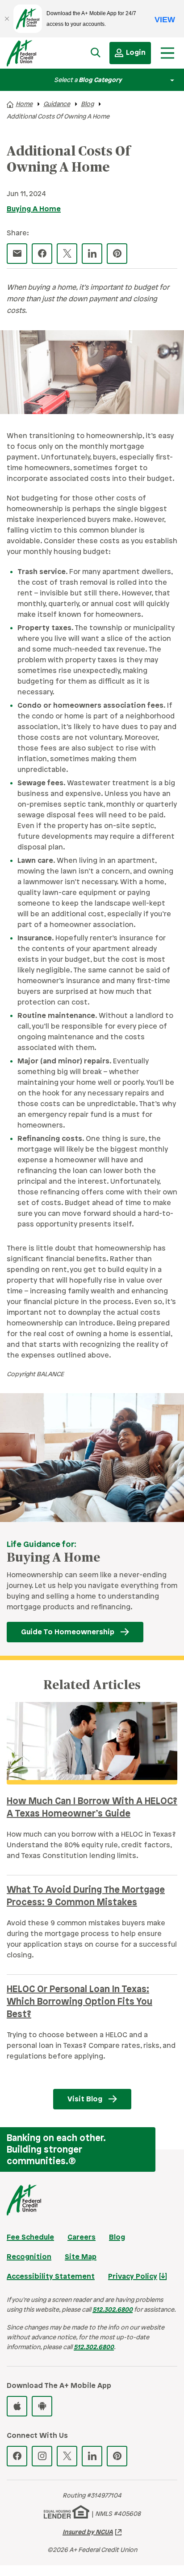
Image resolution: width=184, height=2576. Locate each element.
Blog (87, 105)
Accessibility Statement (51, 2277)
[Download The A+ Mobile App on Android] (42, 2406)
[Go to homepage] (33, 55)
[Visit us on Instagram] (42, 2456)
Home (24, 105)
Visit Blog (85, 2099)
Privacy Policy (133, 2277)
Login (136, 53)
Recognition (29, 2257)
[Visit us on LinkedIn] (92, 2456)
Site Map (81, 2257)
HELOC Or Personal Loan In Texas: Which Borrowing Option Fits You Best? (79, 2002)
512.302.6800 (113, 2310)
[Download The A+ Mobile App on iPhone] (17, 2406)
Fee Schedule (30, 2238)
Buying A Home (34, 209)
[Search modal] (96, 53)
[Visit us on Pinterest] (117, 2456)
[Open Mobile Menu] (167, 53)
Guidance (57, 105)
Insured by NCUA (88, 2533)
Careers (82, 2238)
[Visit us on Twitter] (67, 2456)
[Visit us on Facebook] (17, 2456)
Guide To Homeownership (68, 1632)
